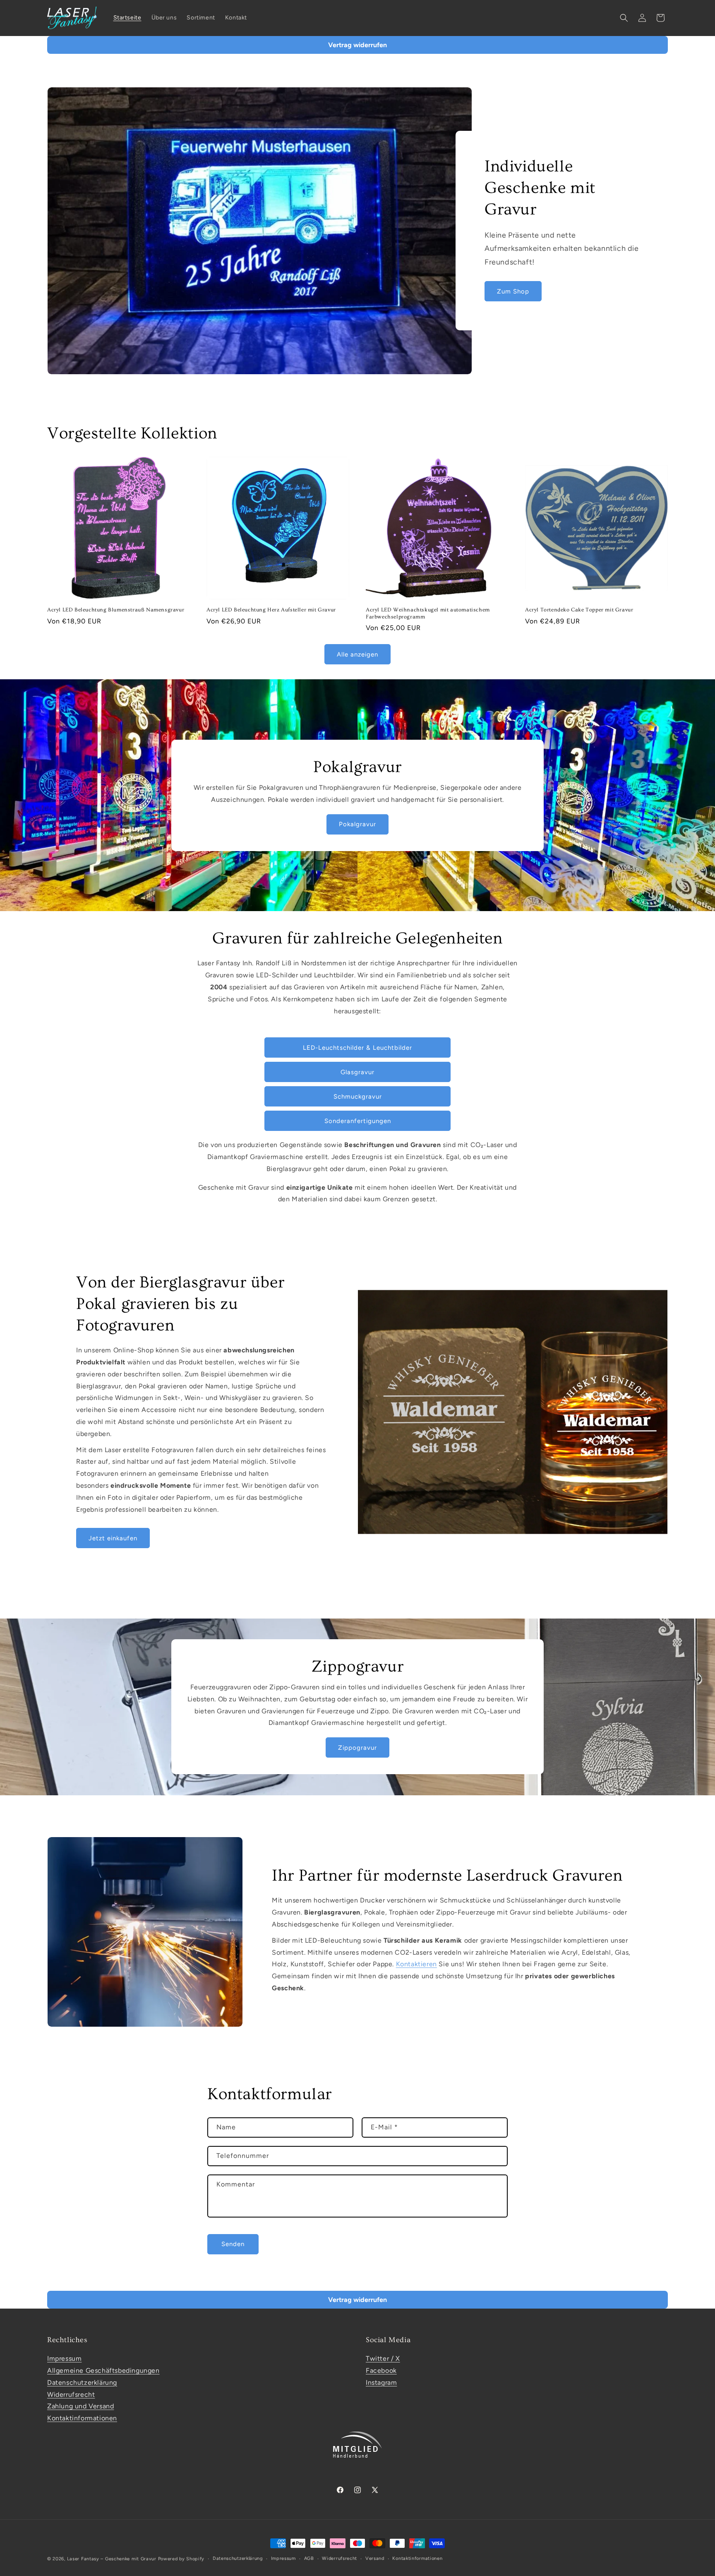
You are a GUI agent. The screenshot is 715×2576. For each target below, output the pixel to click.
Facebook (381, 2370)
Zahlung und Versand (80, 2406)
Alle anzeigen (357, 654)
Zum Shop (513, 291)
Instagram (381, 2382)
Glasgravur (357, 1072)
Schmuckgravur (358, 1097)
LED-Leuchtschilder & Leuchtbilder (357, 1048)
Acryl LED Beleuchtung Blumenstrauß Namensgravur (116, 610)
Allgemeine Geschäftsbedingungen (103, 2370)
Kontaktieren (416, 1964)
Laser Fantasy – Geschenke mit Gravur (112, 2559)
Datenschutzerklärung (82, 2382)
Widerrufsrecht (71, 2394)
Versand (375, 2558)
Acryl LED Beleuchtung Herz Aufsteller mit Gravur (271, 610)
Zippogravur (357, 1748)
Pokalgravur (357, 824)
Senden (233, 2244)
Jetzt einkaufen (113, 1538)
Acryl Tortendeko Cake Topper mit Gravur (579, 610)
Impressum (64, 2358)
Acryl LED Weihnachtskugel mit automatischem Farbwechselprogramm (428, 613)
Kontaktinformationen (82, 2418)
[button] (624, 18)
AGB (309, 2558)
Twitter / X (383, 2358)
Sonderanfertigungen (358, 1121)
